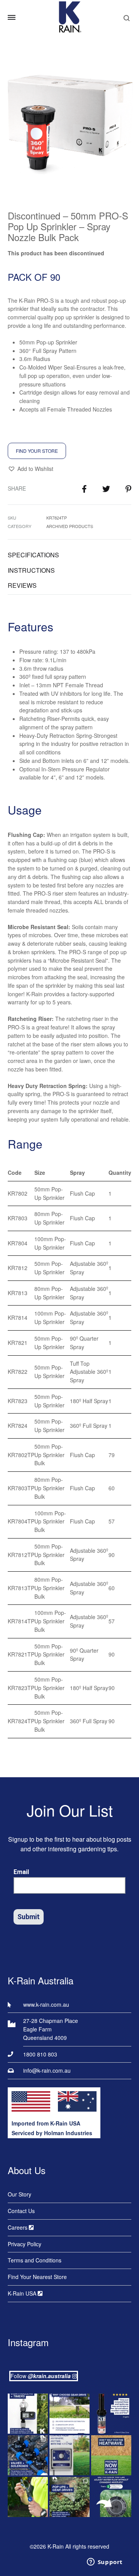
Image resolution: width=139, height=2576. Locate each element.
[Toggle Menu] (12, 17)
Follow (41, 2376)
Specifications (33, 555)
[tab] (69, 555)
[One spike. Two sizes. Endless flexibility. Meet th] (28, 2497)
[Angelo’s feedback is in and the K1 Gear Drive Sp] (111, 2414)
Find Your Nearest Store (37, 2277)
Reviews (22, 585)
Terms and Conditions (35, 2260)
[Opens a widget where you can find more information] (105, 2563)
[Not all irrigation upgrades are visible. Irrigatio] (28, 2455)
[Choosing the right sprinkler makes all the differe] (69, 2497)
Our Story (19, 2194)
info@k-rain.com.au (47, 2070)
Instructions (31, 570)
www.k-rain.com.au (46, 2004)
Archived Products (70, 526)
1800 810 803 (40, 2054)
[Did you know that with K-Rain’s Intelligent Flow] (111, 2497)
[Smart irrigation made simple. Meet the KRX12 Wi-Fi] (69, 2455)
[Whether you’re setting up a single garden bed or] (28, 2414)
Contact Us (21, 2211)
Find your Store (37, 451)
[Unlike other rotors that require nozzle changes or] (69, 2414)
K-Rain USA (23, 2293)
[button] (31, 469)
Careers (18, 2227)
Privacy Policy (25, 2244)
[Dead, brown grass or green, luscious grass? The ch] (111, 2455)
